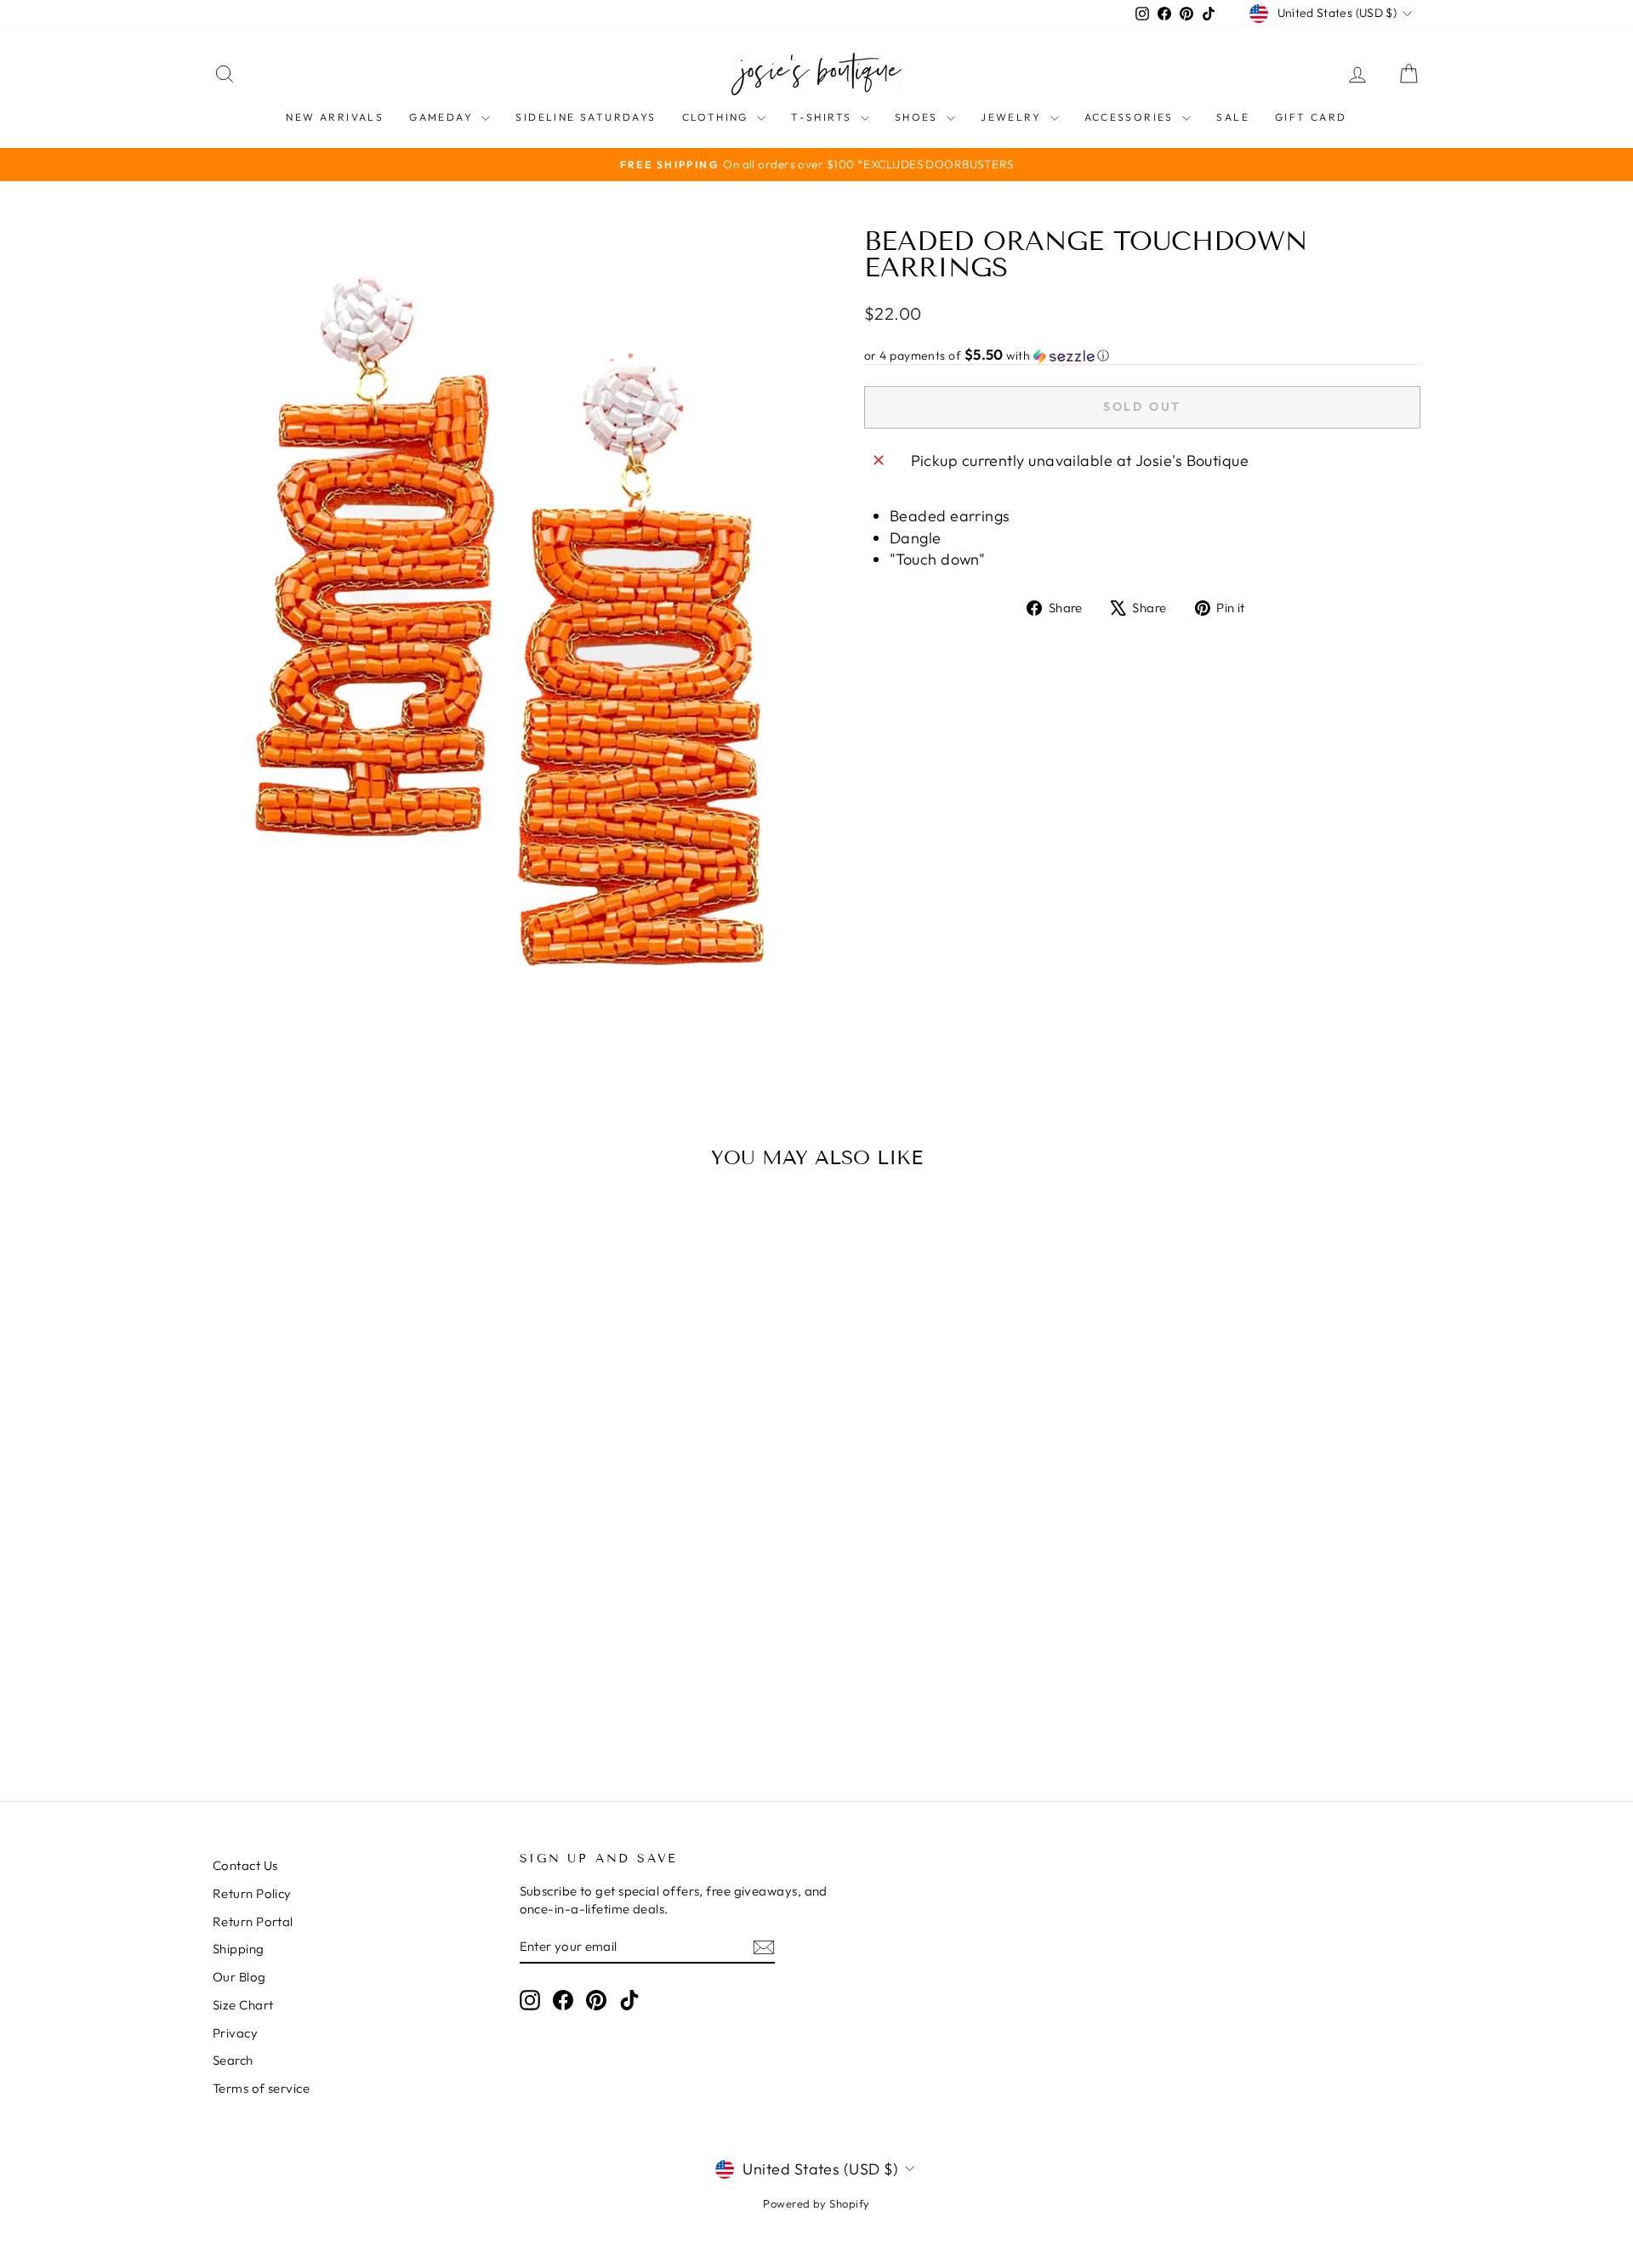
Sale (1233, 117)
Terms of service (261, 2088)
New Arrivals (335, 117)
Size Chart (243, 2005)
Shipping (239, 1949)
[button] (1142, 355)
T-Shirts (824, 117)
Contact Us (245, 1865)
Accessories (1132, 117)
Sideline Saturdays (586, 117)
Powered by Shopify (816, 2203)
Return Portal (253, 1921)
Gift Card (1311, 117)
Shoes (919, 117)
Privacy (235, 2033)
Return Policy (252, 1893)
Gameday (443, 117)
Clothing (718, 117)
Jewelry (1013, 117)
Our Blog (239, 1977)
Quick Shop (356, 1624)
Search (233, 2060)
